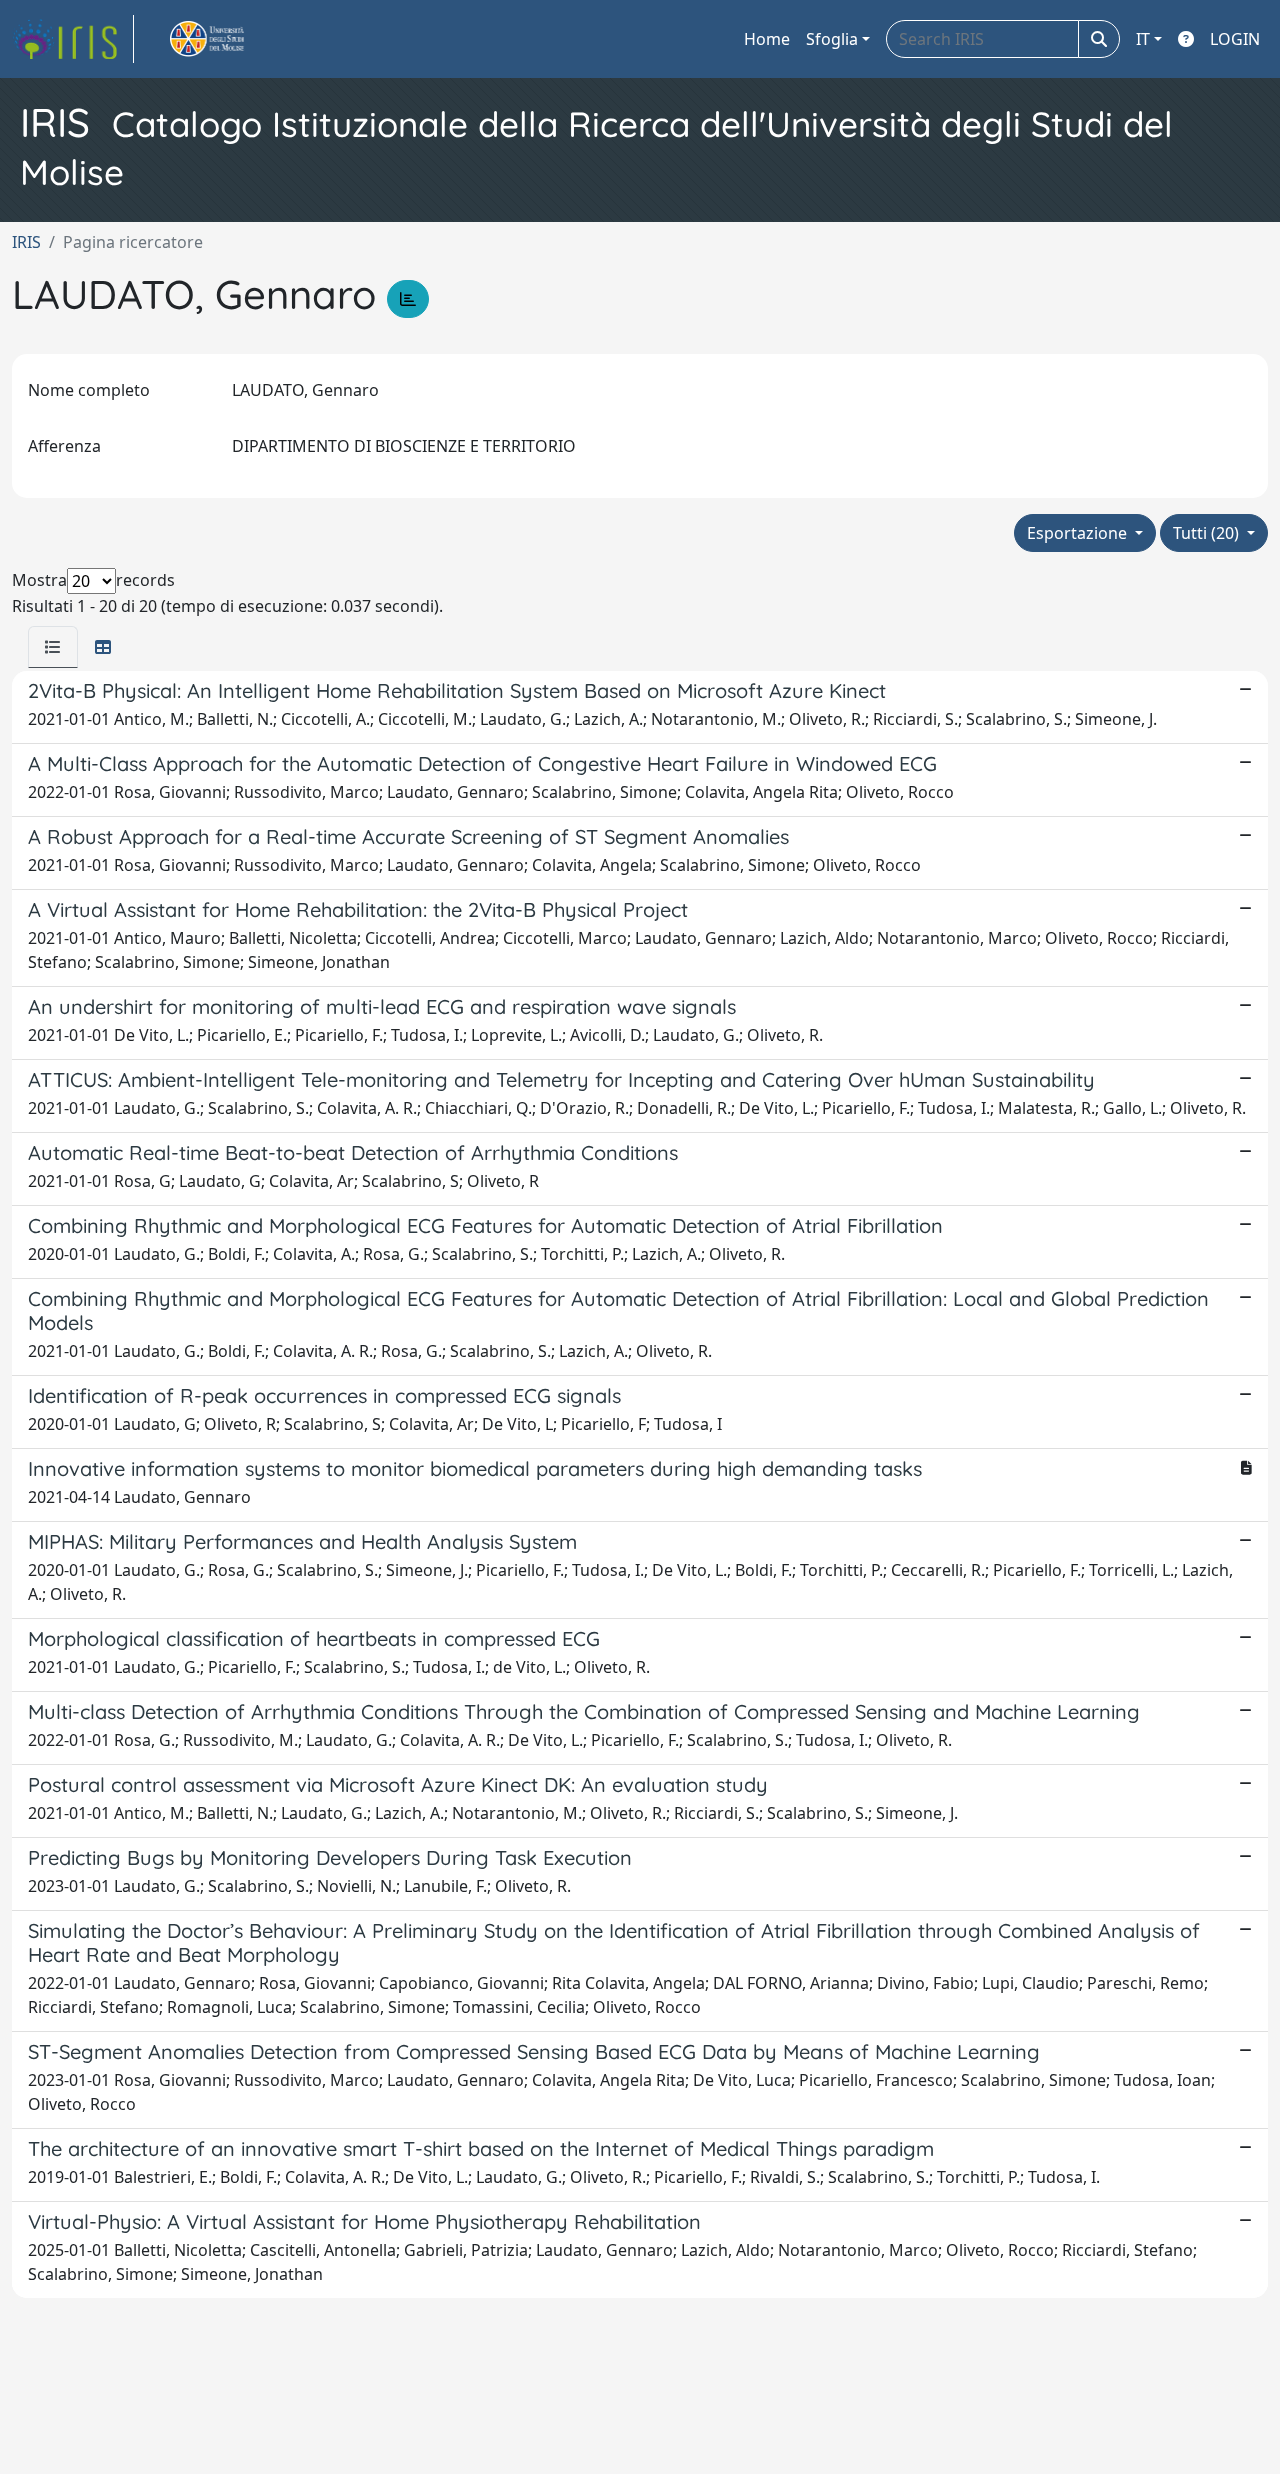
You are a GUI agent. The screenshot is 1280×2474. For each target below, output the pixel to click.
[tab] (53, 647)
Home (767, 39)
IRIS (26, 242)
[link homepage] (73, 39)
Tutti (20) (1208, 533)
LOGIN (1235, 39)
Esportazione (1079, 533)
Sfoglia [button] (832, 39)
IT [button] (1143, 39)
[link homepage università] (230, 39)
